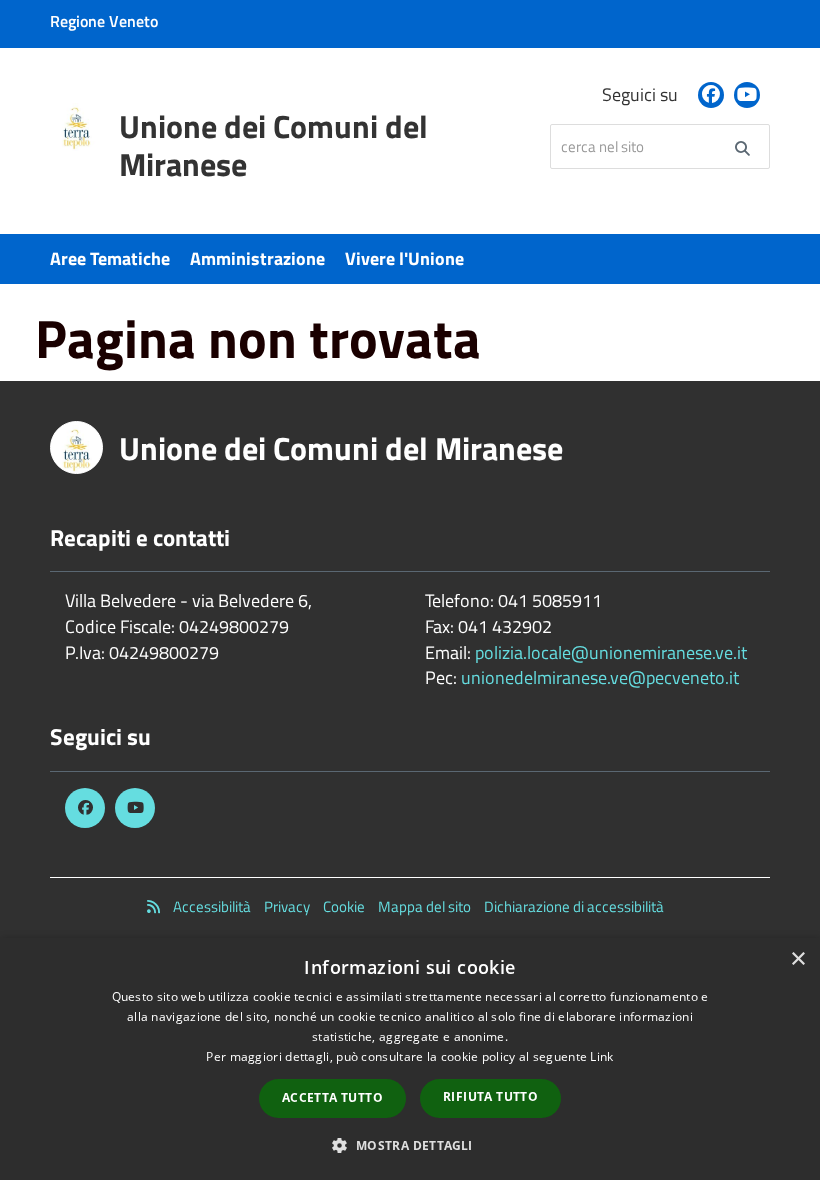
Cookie (344, 906)
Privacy (287, 906)
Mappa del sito (424, 906)
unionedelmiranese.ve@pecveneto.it (600, 677)
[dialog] (410, 1059)
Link (601, 1056)
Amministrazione (257, 258)
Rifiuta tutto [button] (490, 1096)
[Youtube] (747, 95)
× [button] (797, 959)
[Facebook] (711, 95)
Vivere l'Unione (404, 258)
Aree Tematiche (110, 258)
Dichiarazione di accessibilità (574, 906)
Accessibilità (212, 906)
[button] (409, 1144)
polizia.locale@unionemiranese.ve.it (611, 652)
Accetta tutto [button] (332, 1097)
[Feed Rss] (153, 906)
